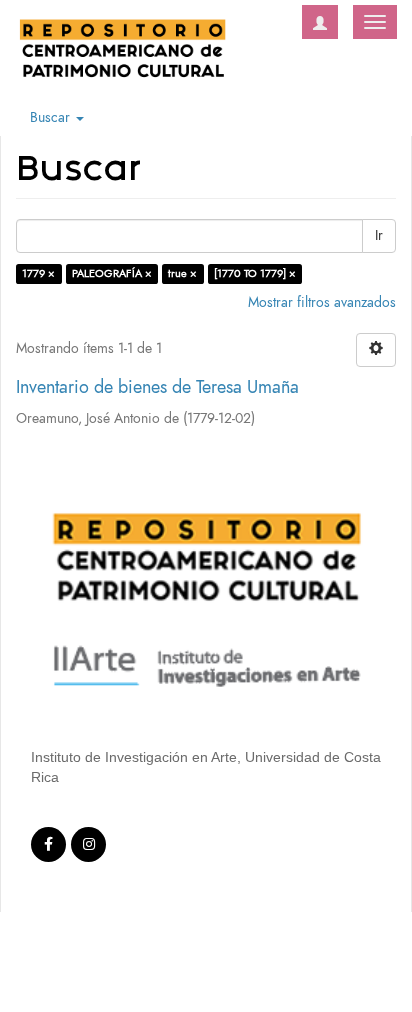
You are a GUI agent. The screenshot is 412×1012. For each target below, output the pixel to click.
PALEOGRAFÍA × (112, 273)
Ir (379, 235)
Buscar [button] (52, 117)
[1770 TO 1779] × (255, 273)
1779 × (38, 273)
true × (182, 273)
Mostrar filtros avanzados (322, 302)
